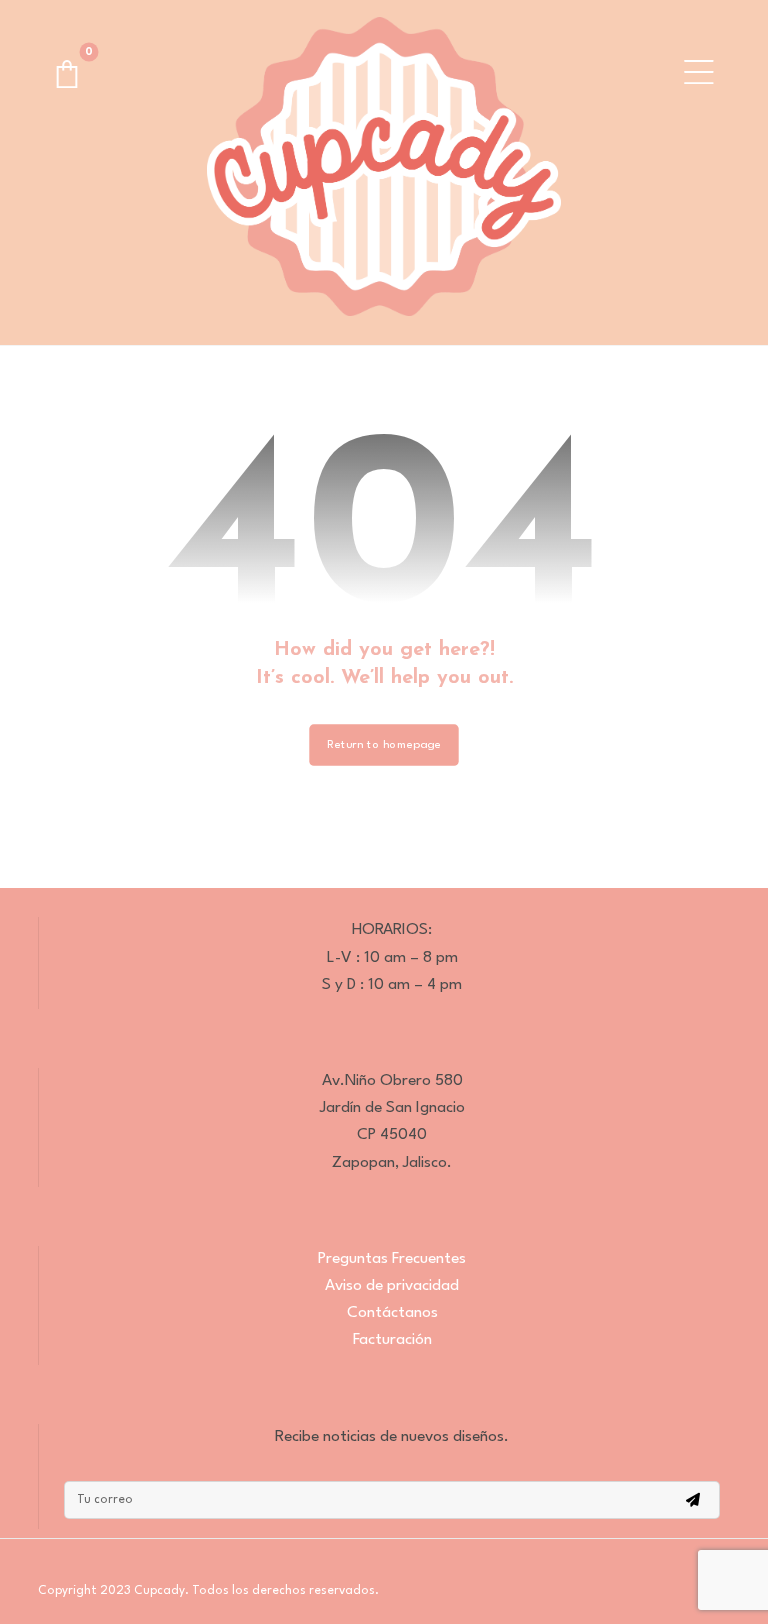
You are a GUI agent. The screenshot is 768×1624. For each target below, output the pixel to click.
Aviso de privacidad (392, 1286)
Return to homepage (383, 745)
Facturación (392, 1340)
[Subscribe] (693, 1499)
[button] (67, 74)
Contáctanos (392, 1313)
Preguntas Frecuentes (392, 1259)
